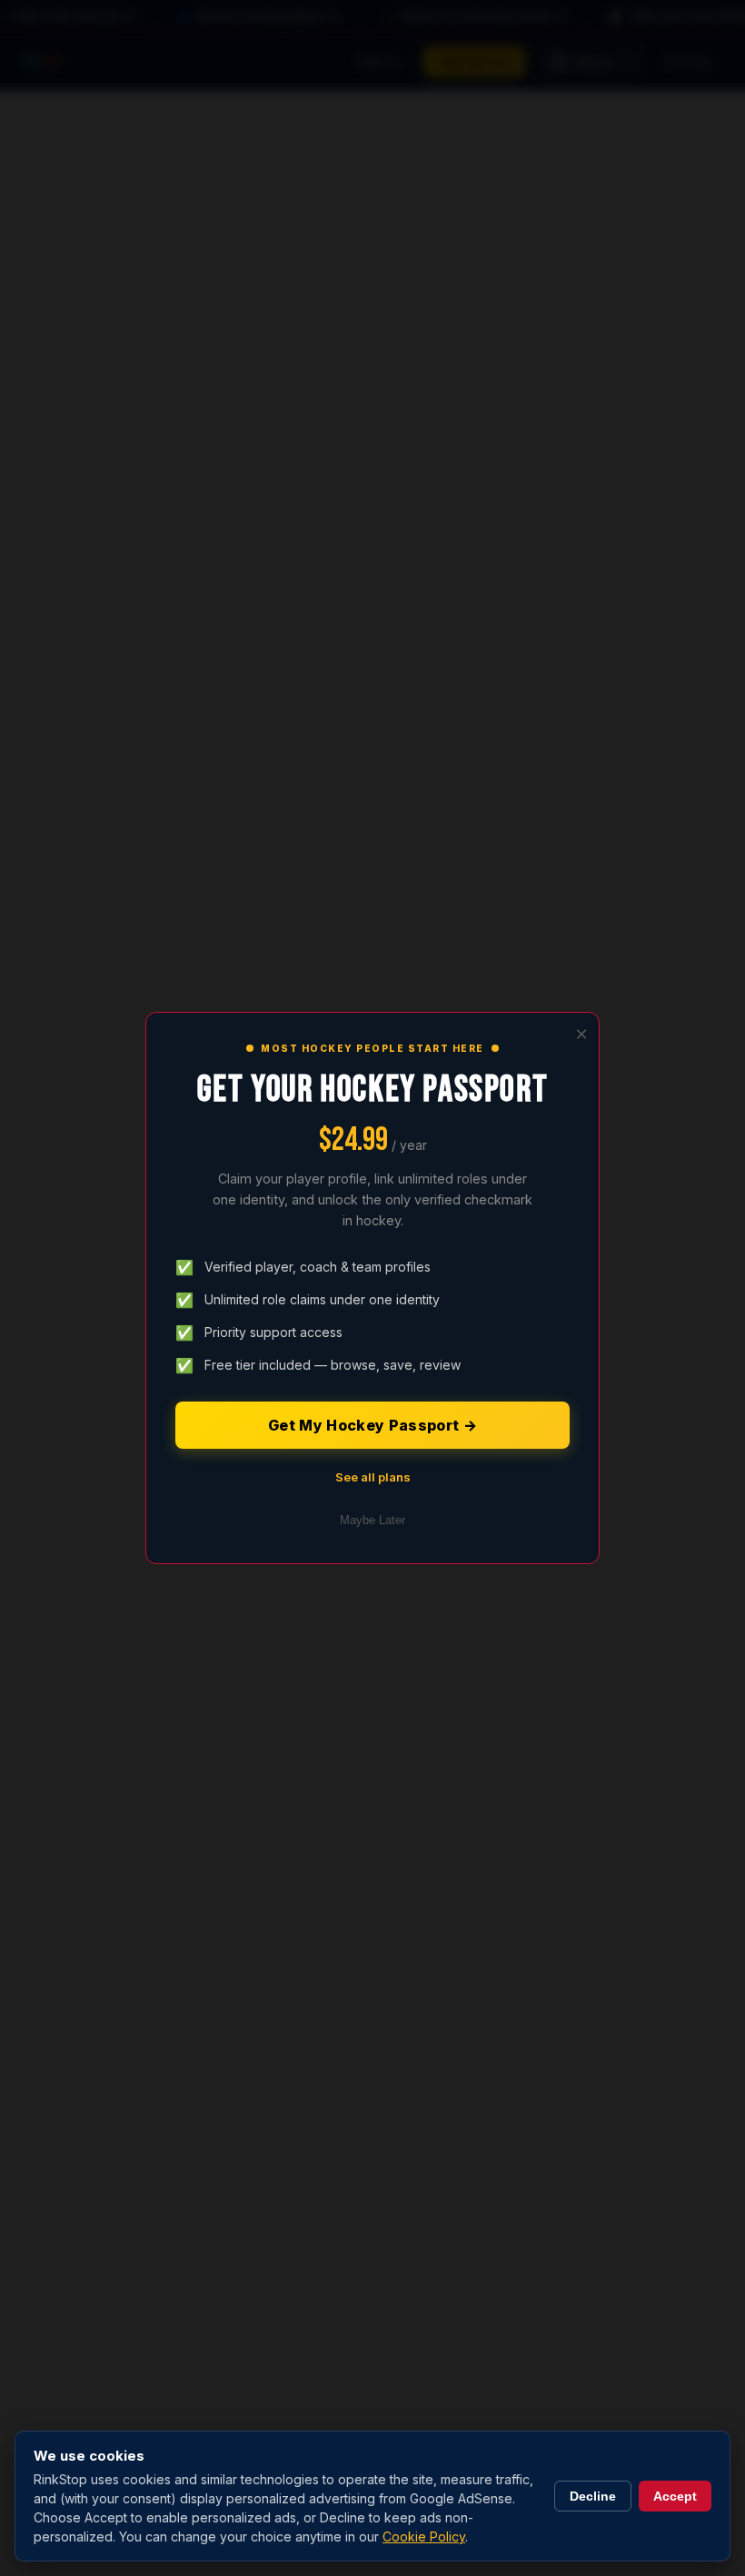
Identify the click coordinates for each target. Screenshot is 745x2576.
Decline (593, 2496)
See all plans (373, 1477)
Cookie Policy (424, 2536)
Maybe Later (372, 1520)
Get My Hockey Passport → (372, 1425)
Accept (675, 2496)
